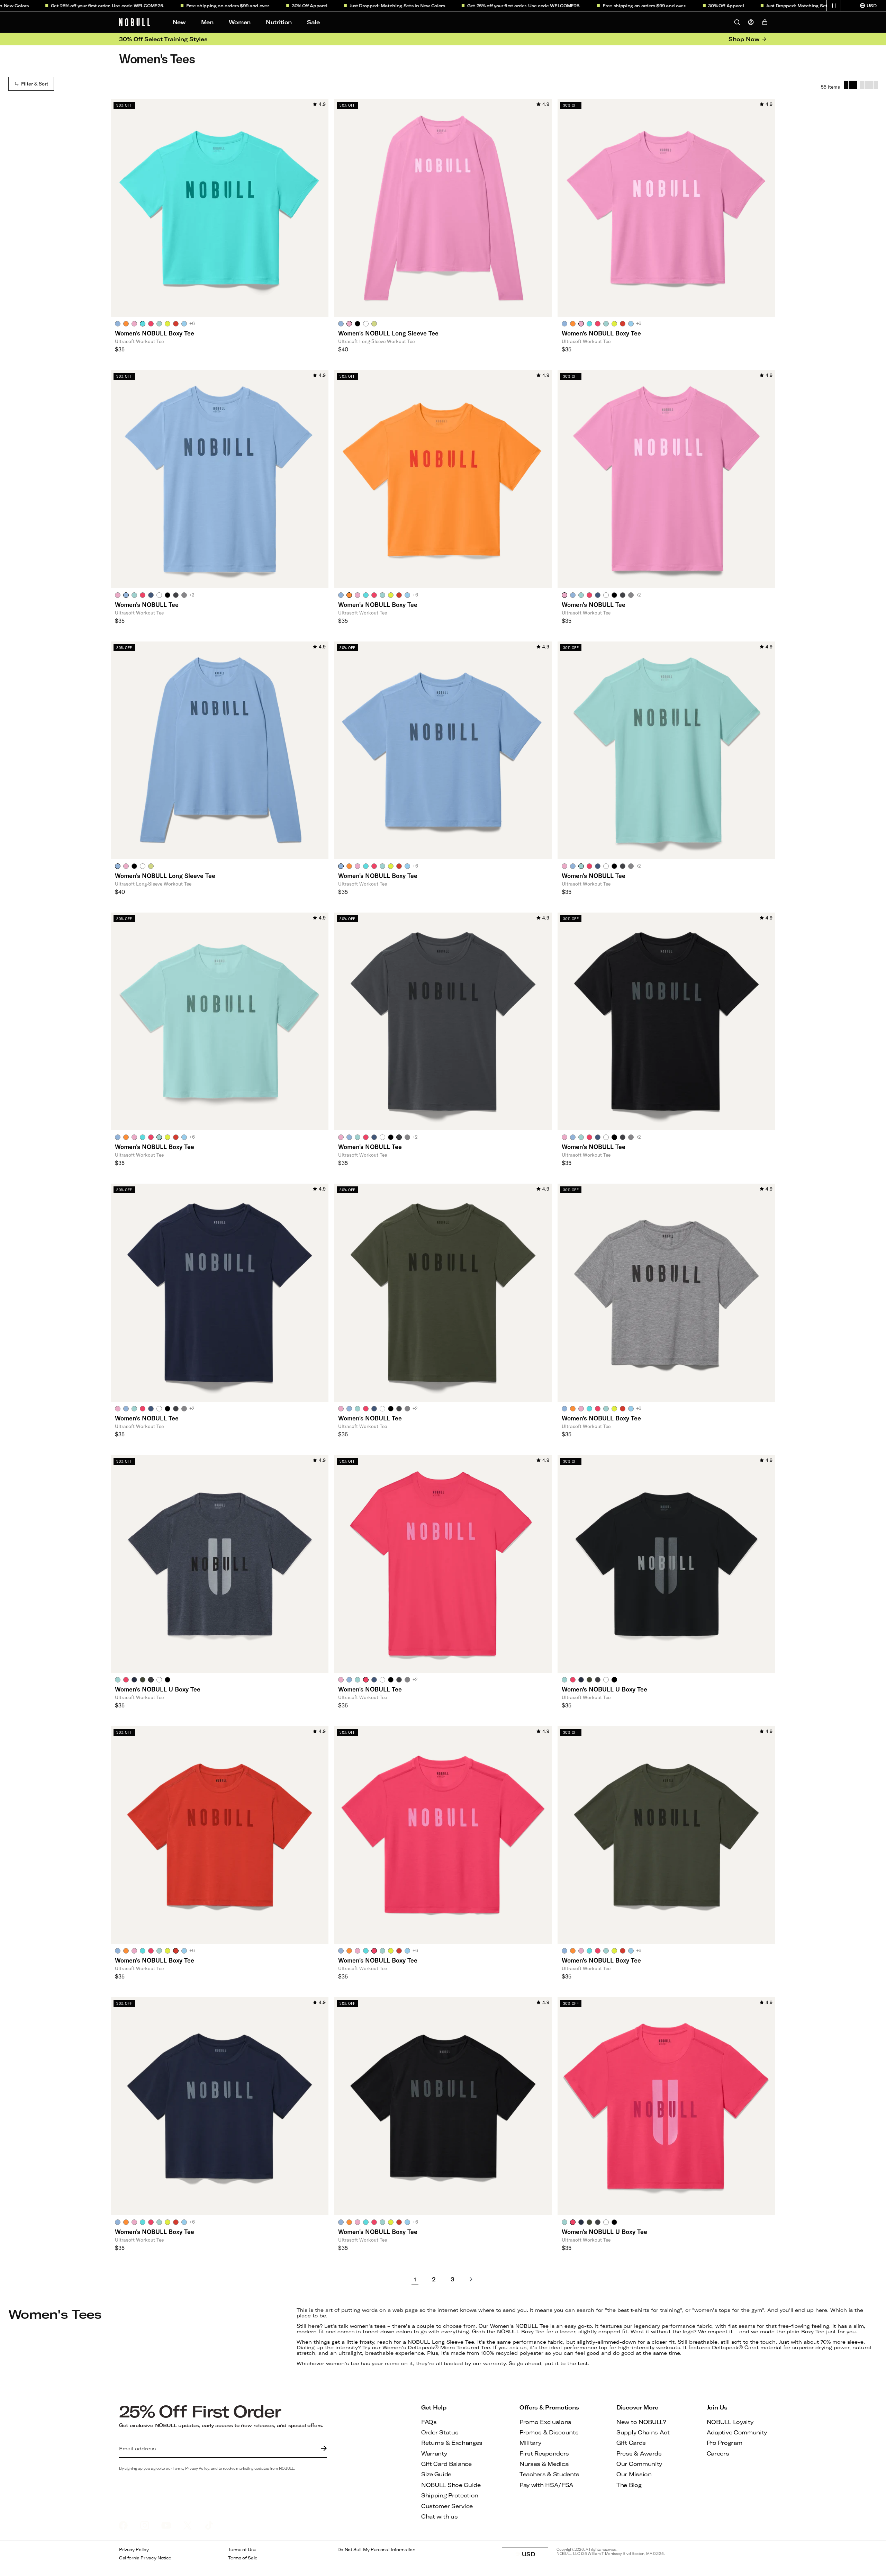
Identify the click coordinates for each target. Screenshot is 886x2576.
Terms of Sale (243, 2558)
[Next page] (471, 2280)
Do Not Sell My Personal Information (376, 2550)
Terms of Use (242, 2550)
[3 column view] (851, 85)
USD (535, 2556)
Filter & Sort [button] (35, 84)
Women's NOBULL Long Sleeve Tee (388, 333)
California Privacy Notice (145, 2558)
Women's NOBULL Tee (147, 604)
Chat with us (439, 2516)
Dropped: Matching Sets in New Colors (352, 6)
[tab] (118, 323)
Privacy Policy (134, 2550)
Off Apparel (265, 6)
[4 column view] (869, 85)
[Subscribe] (322, 2449)
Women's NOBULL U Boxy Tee (158, 1689)
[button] (834, 6)
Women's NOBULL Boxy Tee (155, 333)
